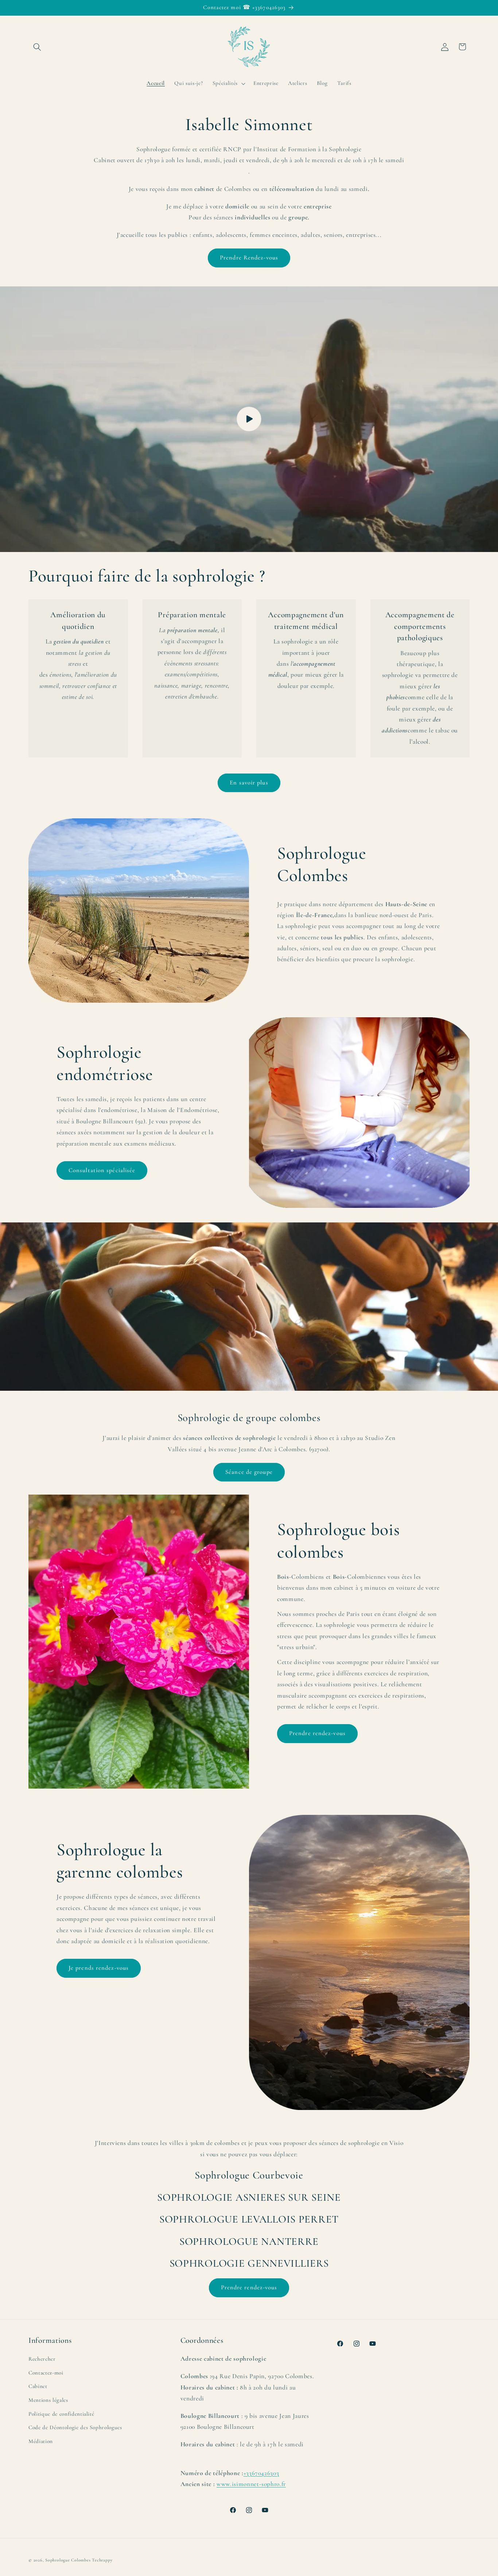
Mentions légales (48, 2400)
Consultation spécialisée (102, 1170)
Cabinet (38, 2387)
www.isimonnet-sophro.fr (251, 2484)
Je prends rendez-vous (99, 1968)
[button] (37, 47)
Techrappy (102, 2560)
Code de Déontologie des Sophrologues (75, 2428)
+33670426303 (261, 2473)
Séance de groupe (249, 1472)
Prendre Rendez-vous (249, 258)
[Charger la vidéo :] (249, 419)
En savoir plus (249, 783)
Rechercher (42, 2359)
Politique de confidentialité (61, 2414)
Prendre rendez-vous (317, 1733)
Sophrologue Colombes (68, 2560)
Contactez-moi (46, 2373)
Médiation (41, 2441)
